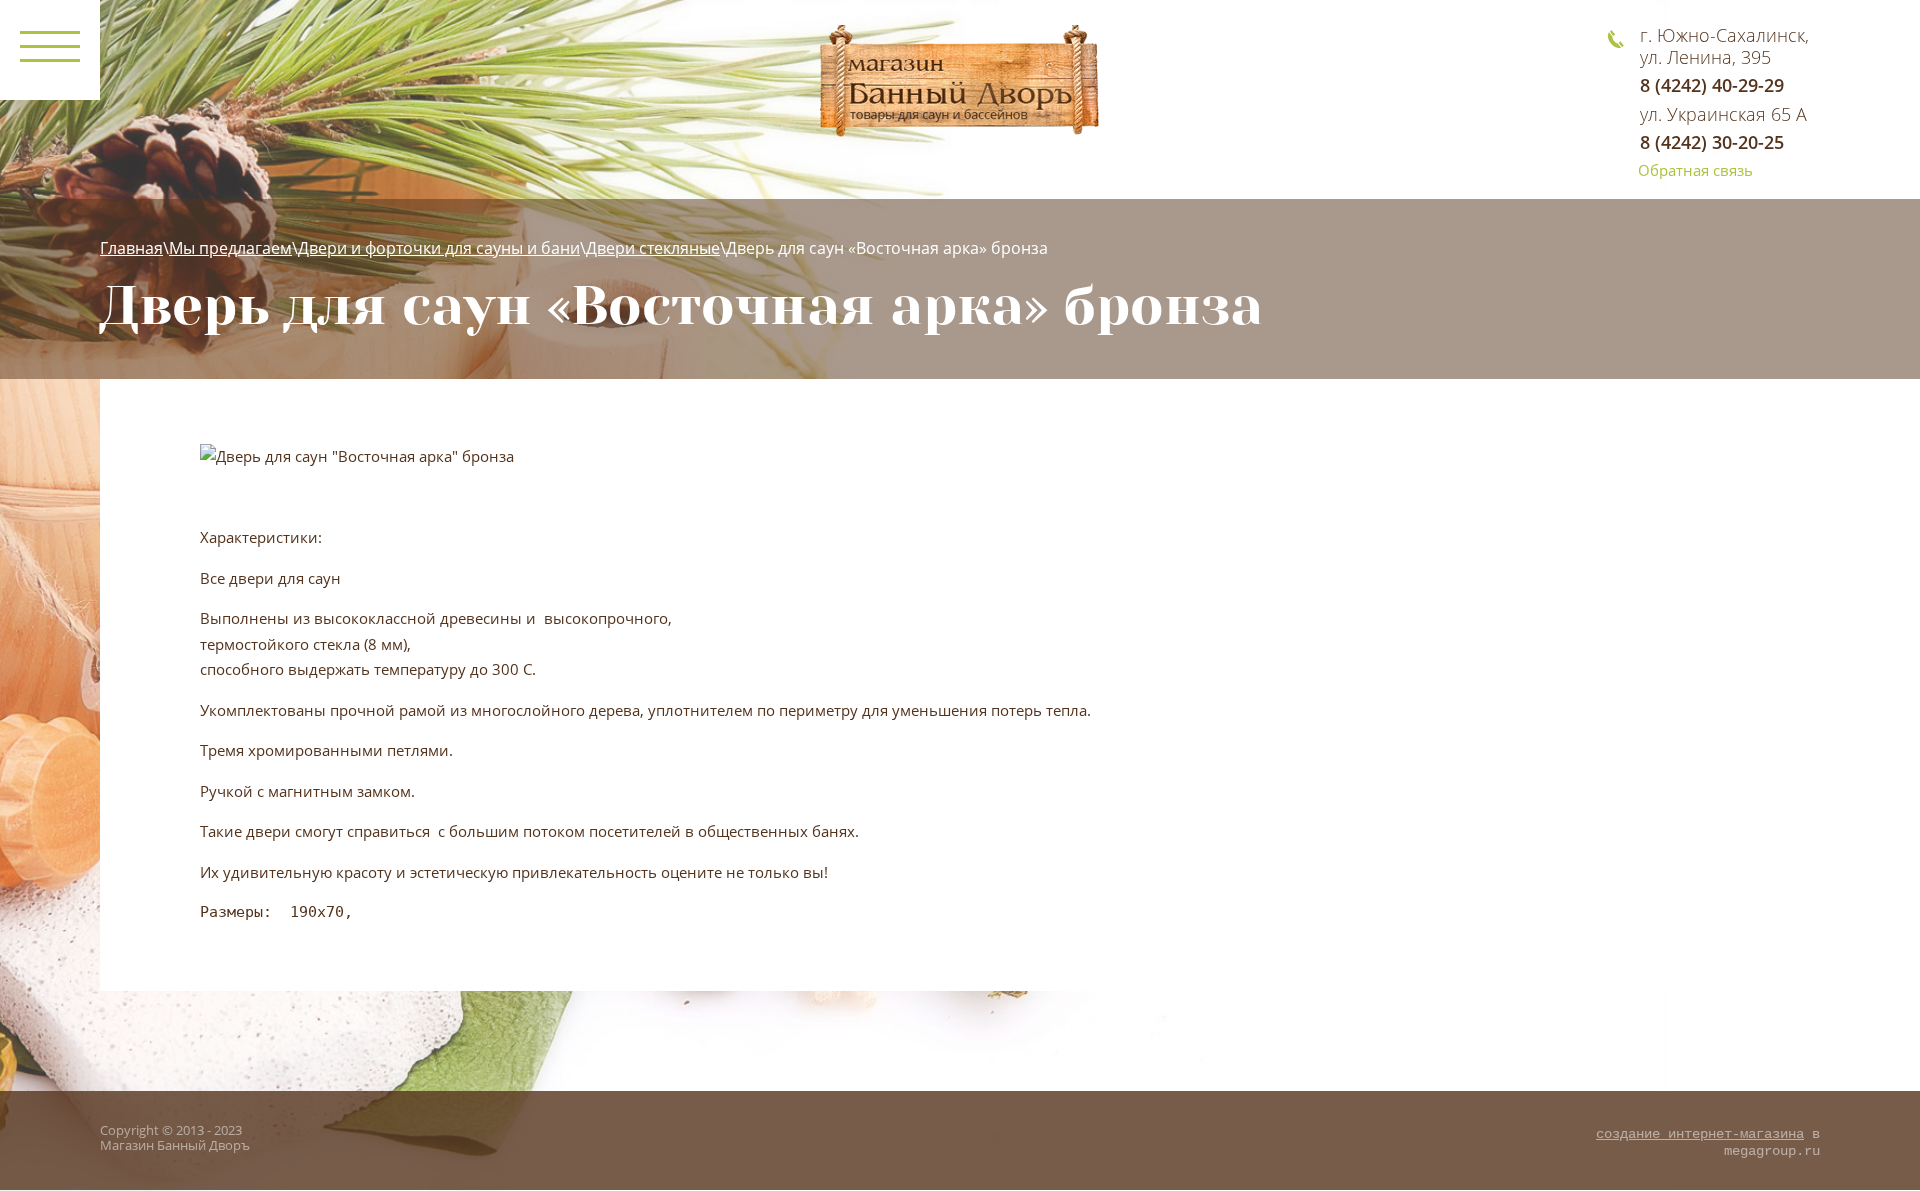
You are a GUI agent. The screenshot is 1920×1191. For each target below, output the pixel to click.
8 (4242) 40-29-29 (1712, 85)
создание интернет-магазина (1700, 1134)
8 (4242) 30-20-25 (1712, 142)
